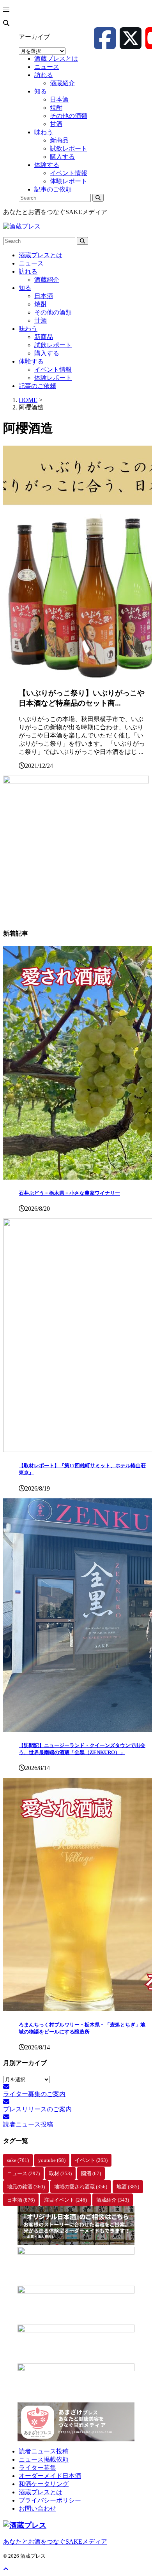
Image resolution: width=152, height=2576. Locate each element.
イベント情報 (53, 370)
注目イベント (65, 2200)
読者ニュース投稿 (44, 2451)
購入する (47, 353)
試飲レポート (53, 345)
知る (25, 288)
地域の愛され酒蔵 (81, 2187)
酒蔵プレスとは (41, 255)
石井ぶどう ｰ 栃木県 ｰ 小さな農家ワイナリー (69, 1193)
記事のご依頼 (37, 386)
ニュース (31, 263)
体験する (31, 361)
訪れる (28, 271)
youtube (52, 2160)
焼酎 (41, 304)
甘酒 (41, 320)
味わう (28, 329)
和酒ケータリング (44, 2484)
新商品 (44, 337)
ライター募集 (37, 2468)
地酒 (128, 2187)
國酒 (91, 2173)
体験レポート (53, 378)
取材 (60, 2173)
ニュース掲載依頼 (44, 2459)
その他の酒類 (53, 312)
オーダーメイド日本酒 (50, 2476)
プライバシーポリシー (50, 2500)
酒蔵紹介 (47, 280)
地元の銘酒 (26, 2187)
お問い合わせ (37, 2508)
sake (18, 2160)
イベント (91, 2160)
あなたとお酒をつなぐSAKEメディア (55, 2542)
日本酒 (44, 296)
